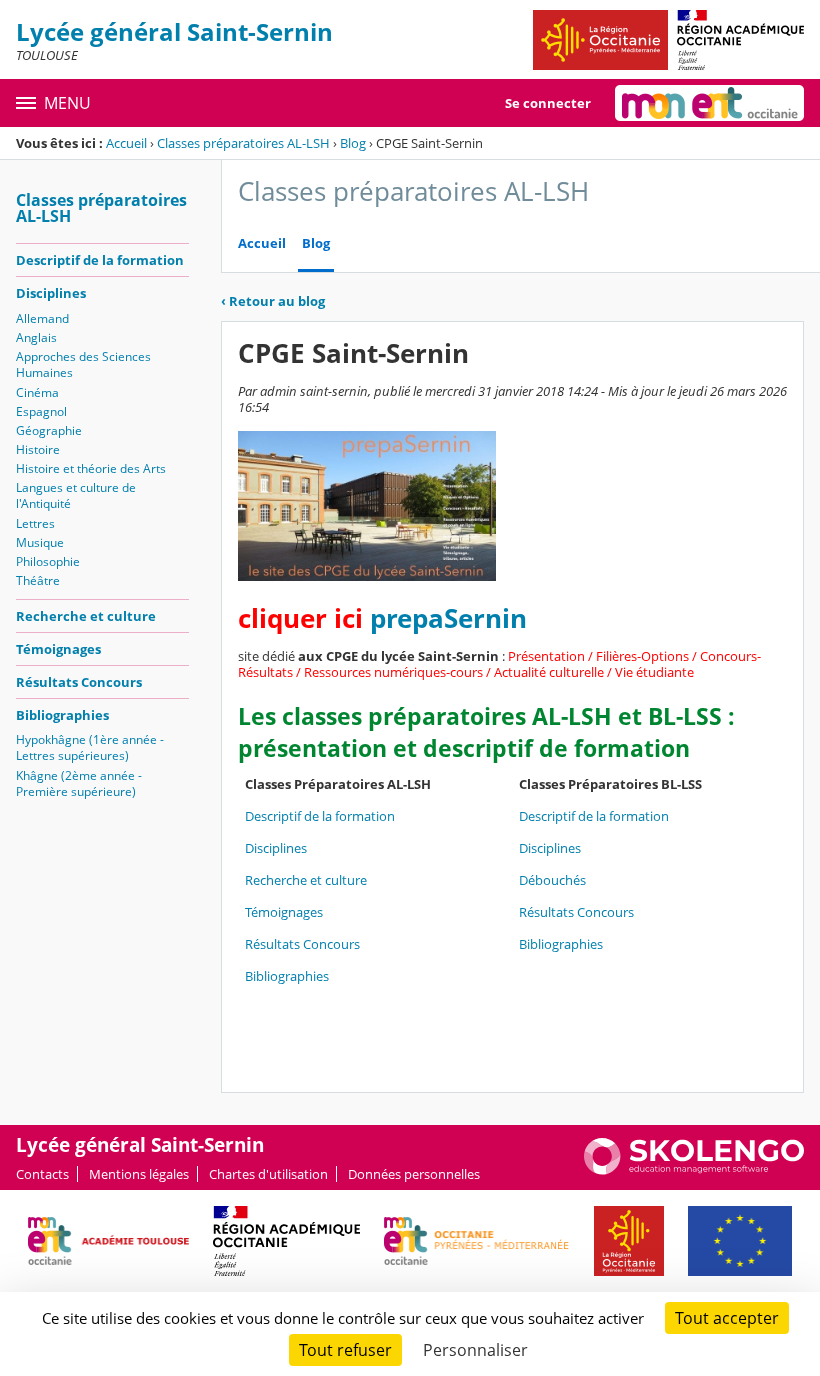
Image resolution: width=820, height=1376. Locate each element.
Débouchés (552, 880)
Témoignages (58, 649)
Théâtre (38, 580)
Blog (353, 143)
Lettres (35, 523)
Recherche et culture (86, 616)
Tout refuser (345, 1350)
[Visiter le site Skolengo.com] (694, 1170)
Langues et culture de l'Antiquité (76, 495)
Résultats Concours (79, 682)
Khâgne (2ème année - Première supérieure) (79, 783)
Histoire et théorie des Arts (91, 468)
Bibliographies (62, 715)
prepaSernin (448, 618)
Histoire (38, 449)
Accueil (126, 143)
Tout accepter (727, 1318)
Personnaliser (475, 1350)
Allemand (42, 318)
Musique (40, 542)
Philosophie (48, 561)
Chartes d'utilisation (268, 1174)
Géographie (49, 430)
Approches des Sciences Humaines (83, 364)
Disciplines (51, 293)
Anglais (36, 337)
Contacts (42, 1174)
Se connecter (548, 103)
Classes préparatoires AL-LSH (243, 143)
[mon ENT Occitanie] (709, 103)
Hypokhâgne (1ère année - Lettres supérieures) (90, 747)
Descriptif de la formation (100, 260)
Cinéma (37, 392)
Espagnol (41, 411)
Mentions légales (139, 1174)
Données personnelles (414, 1174)
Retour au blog (273, 301)
